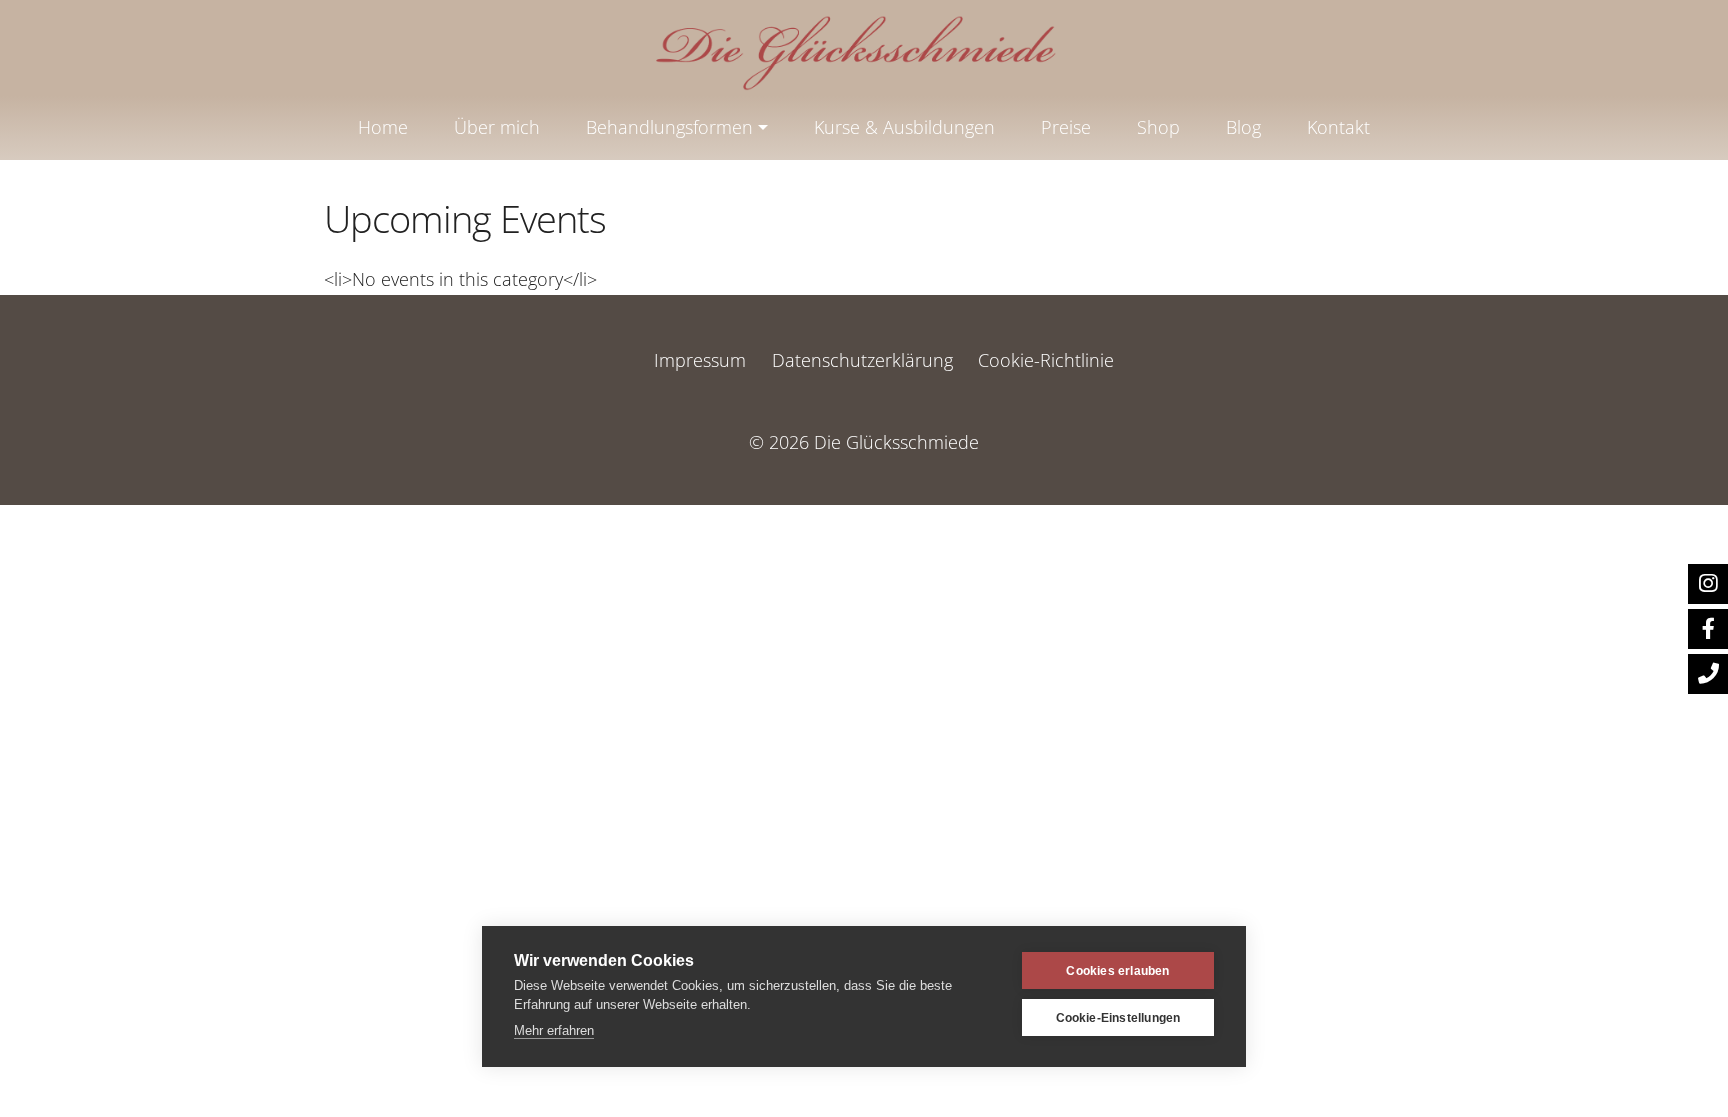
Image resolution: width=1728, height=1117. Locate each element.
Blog (1243, 127)
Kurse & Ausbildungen (904, 127)
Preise (1066, 127)
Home (383, 127)
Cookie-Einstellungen (1118, 1018)
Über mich (497, 127)
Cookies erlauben (1117, 971)
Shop (1158, 127)
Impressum (700, 360)
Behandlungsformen (669, 127)
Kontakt (1338, 127)
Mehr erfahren (554, 1030)
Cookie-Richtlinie (1046, 360)
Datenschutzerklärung (862, 360)
